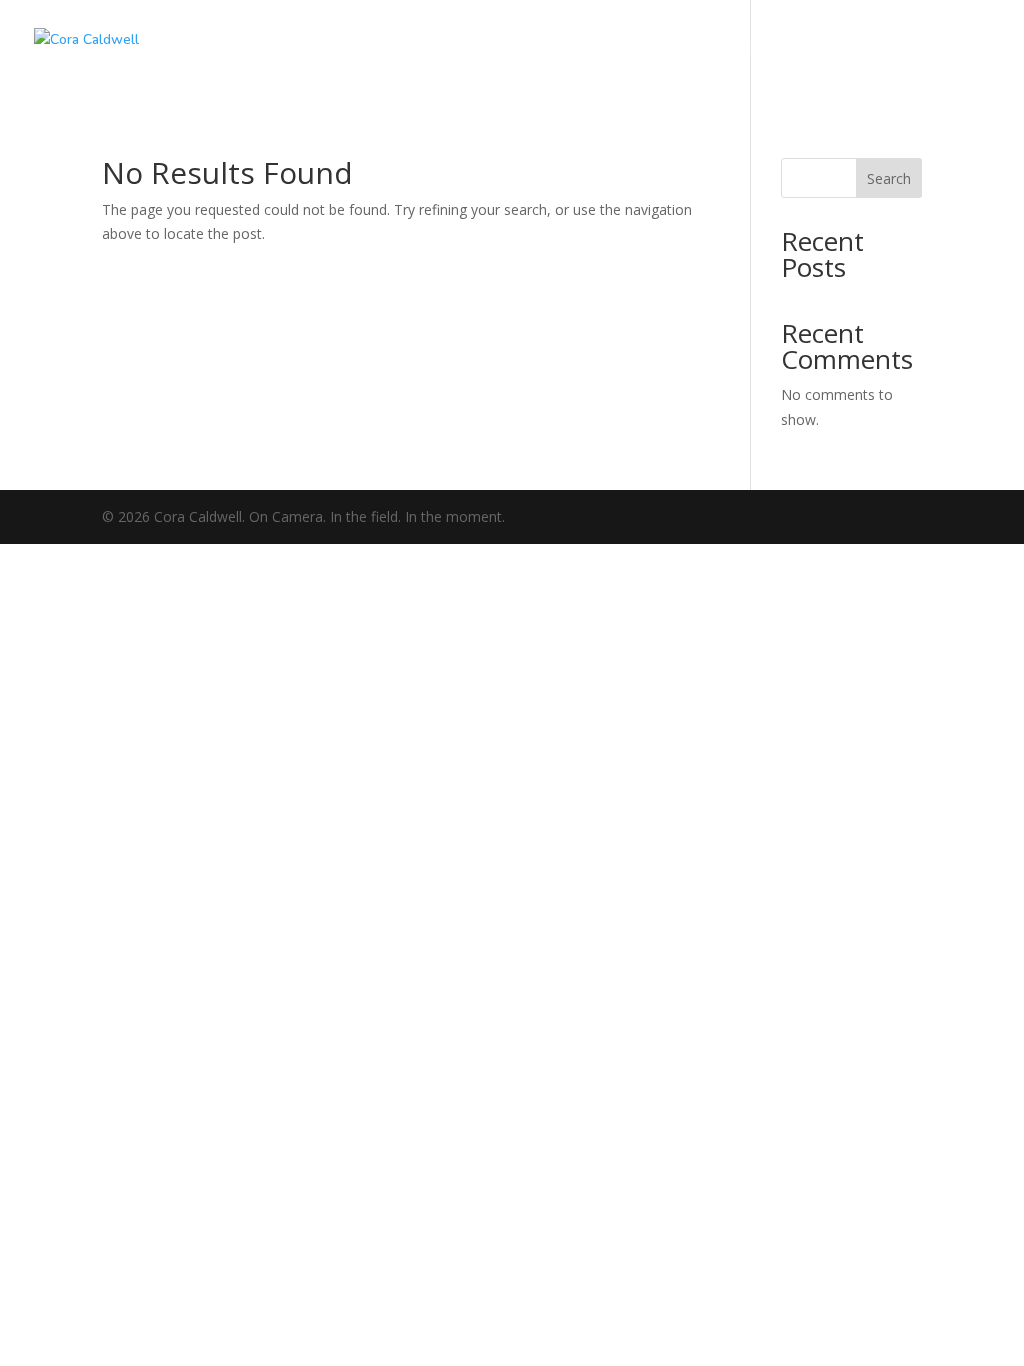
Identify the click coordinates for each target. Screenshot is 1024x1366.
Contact (951, 52)
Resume (851, 52)
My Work (634, 52)
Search (889, 178)
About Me (746, 52)
